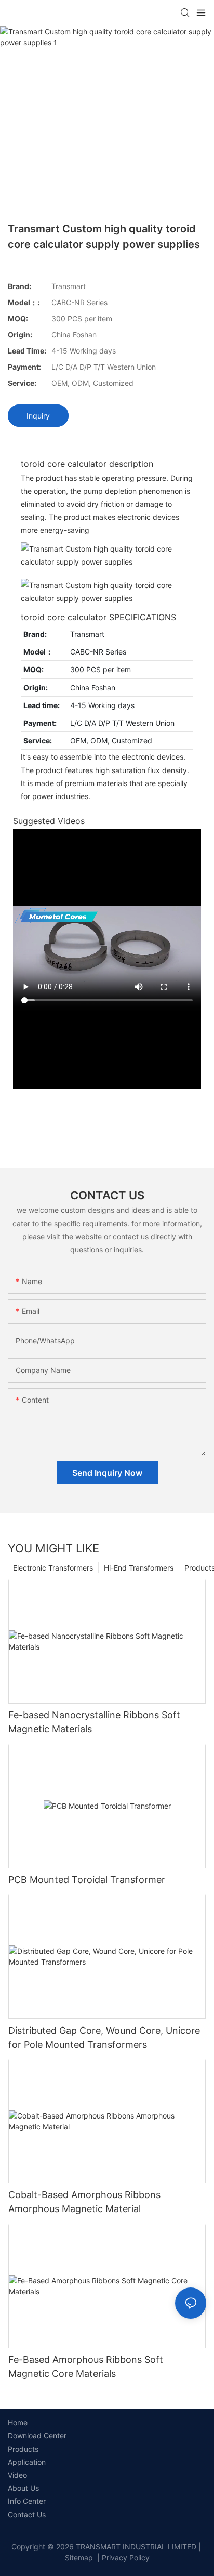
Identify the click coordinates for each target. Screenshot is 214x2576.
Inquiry (38, 416)
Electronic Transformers (53, 1568)
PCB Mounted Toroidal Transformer (87, 1880)
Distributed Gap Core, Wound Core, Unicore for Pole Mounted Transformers (104, 2037)
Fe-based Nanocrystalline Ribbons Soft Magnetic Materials (94, 1722)
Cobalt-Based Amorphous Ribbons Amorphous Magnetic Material (84, 2202)
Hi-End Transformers (139, 1568)
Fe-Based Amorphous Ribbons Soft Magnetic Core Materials (86, 2366)
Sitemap (79, 2558)
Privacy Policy (126, 2558)
